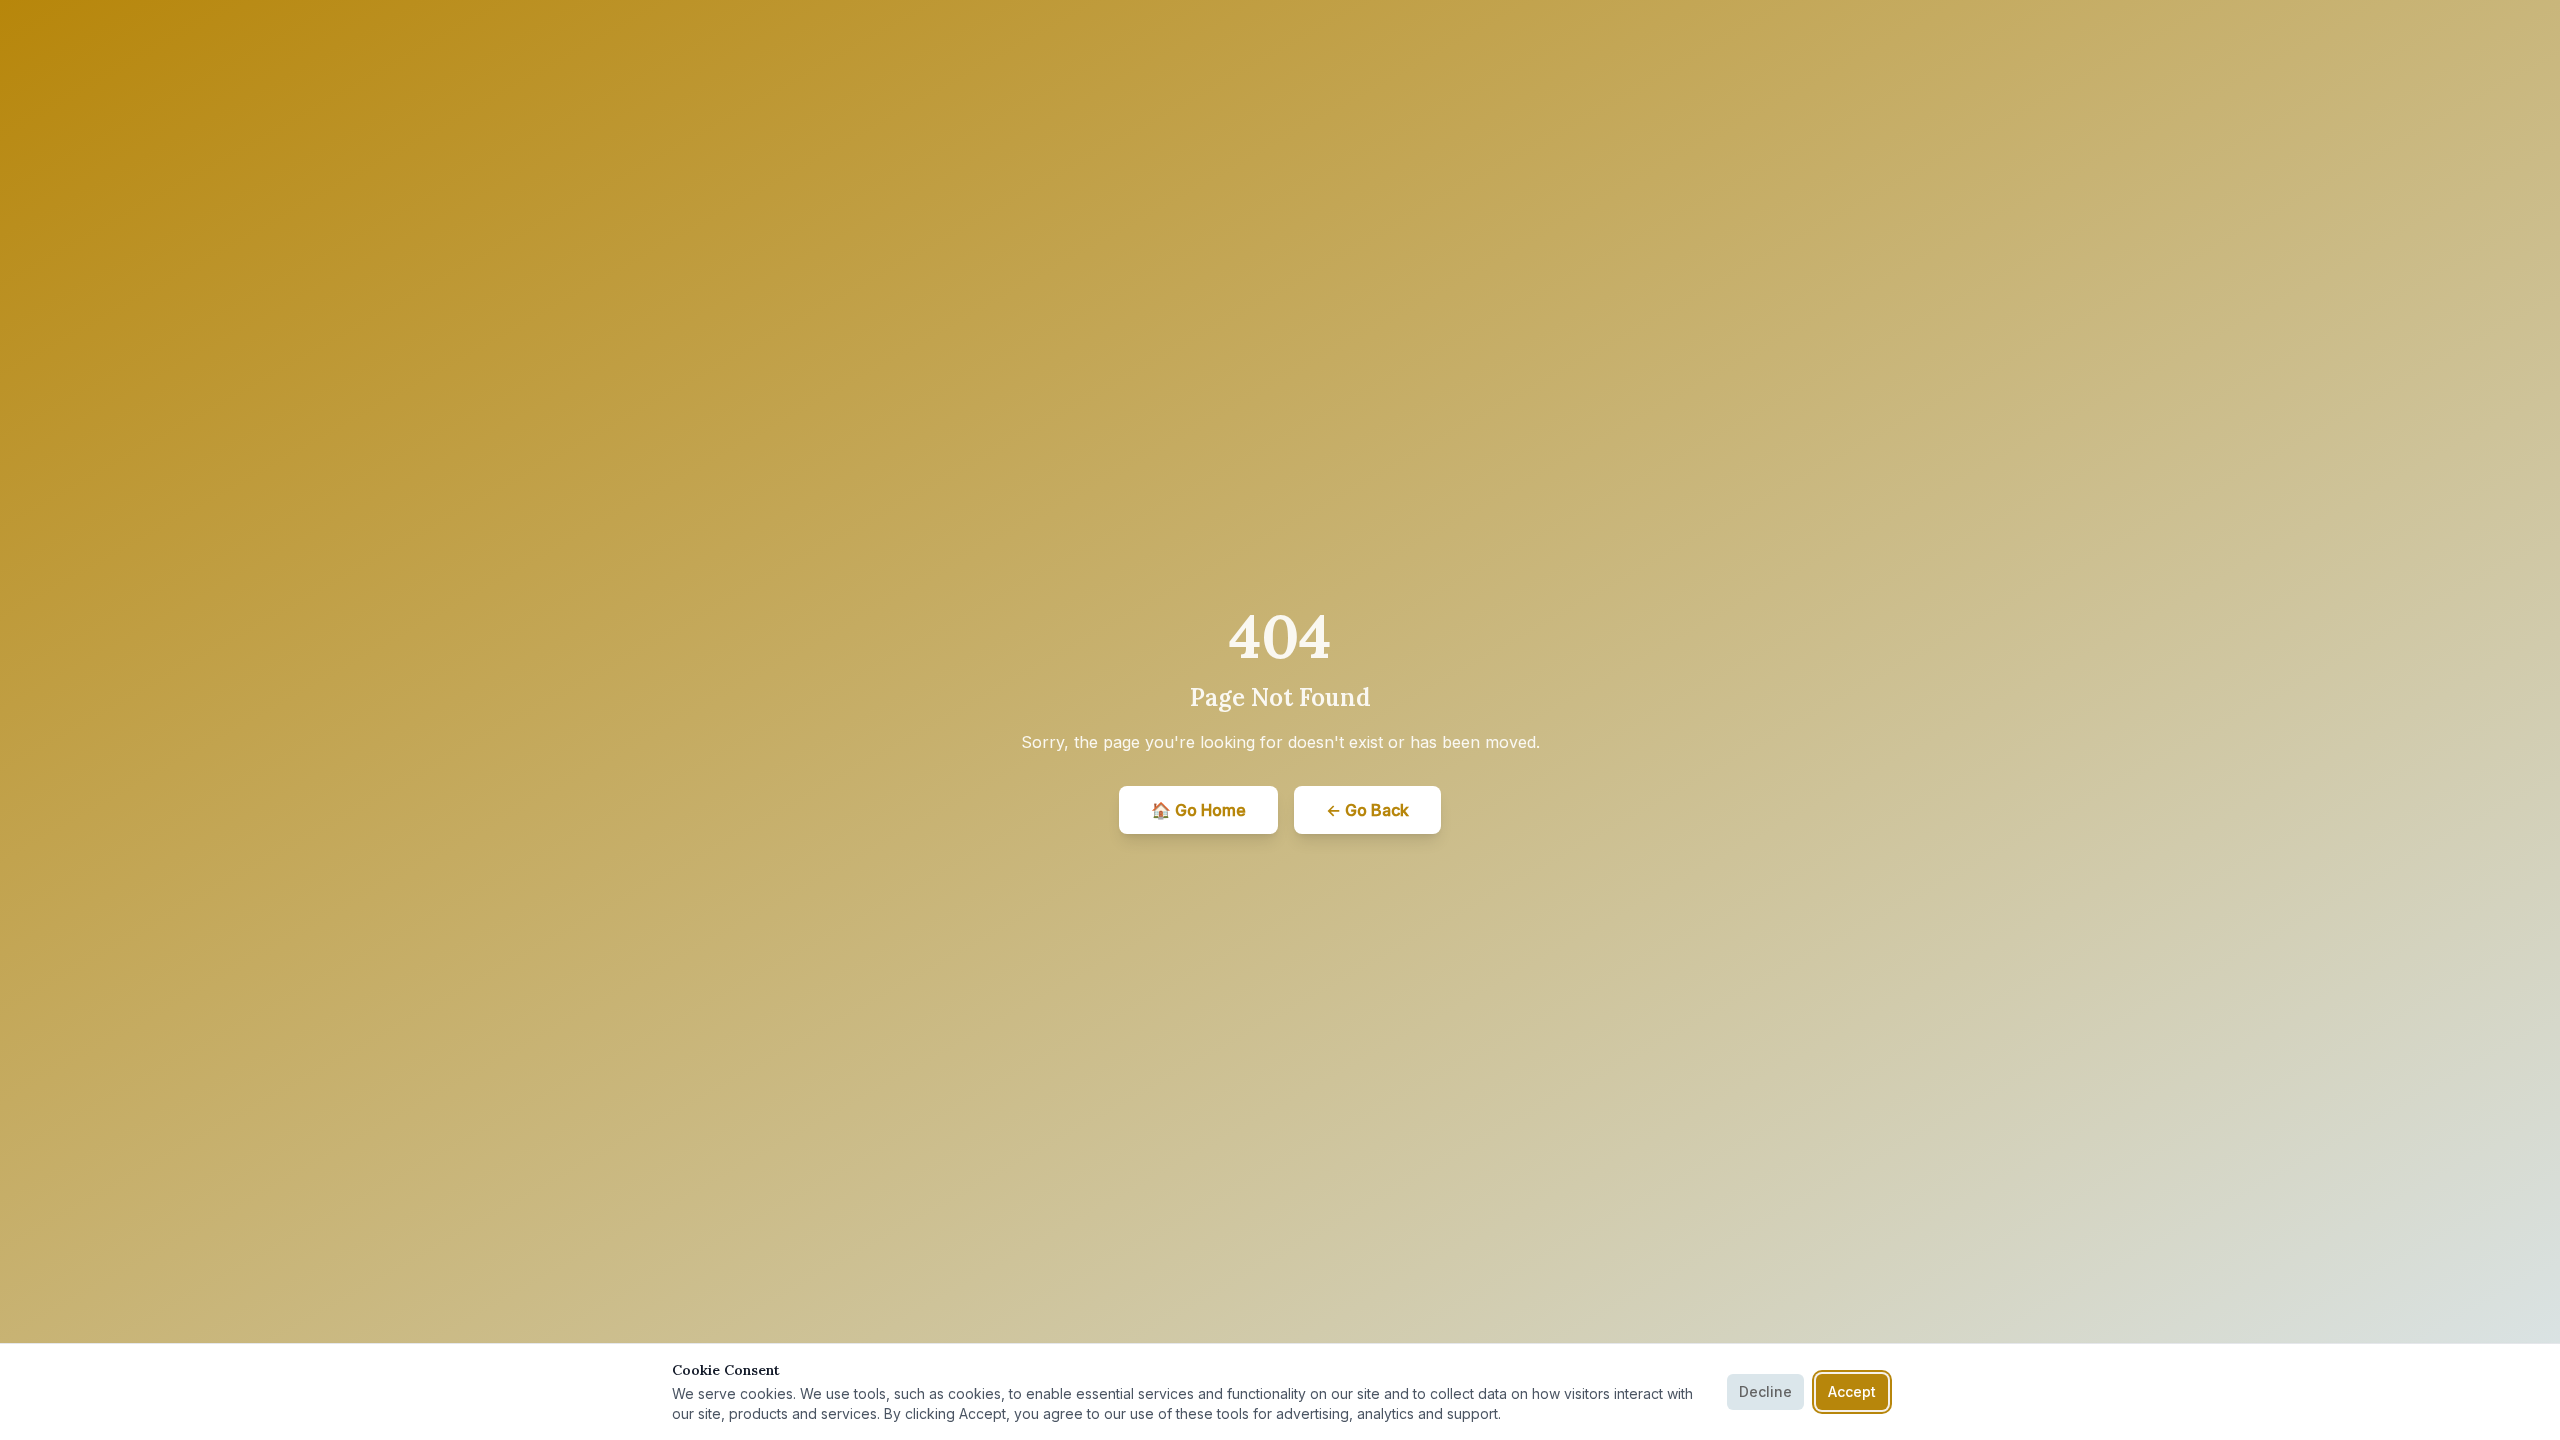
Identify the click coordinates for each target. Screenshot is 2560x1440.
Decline (1765, 1391)
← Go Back (1367, 810)
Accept (1852, 1391)
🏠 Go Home (1198, 810)
